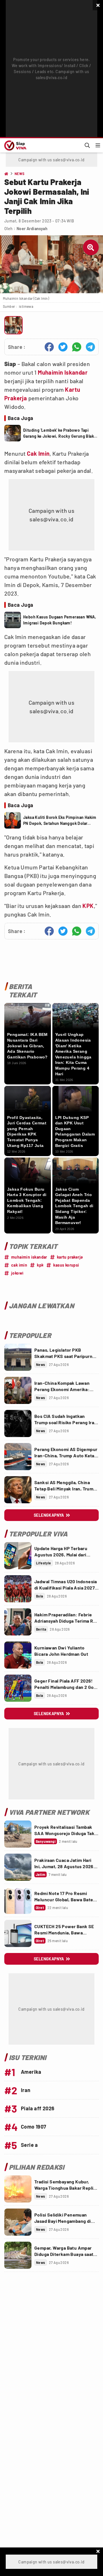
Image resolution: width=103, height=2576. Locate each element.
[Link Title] (18, 1357)
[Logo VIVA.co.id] (14, 145)
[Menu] (98, 145)
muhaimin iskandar (29, 1257)
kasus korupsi (66, 1265)
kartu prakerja (70, 1257)
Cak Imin (38, 453)
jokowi (17, 1273)
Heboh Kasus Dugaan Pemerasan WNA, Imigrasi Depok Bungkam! (60, 620)
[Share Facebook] (49, 347)
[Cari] (87, 145)
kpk (40, 1265)
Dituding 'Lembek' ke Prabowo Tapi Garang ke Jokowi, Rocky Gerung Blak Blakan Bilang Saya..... (59, 433)
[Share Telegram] (90, 347)
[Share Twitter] (63, 347)
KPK (88, 906)
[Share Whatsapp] (77, 347)
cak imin (19, 1265)
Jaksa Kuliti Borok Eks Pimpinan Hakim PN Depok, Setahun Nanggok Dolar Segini (60, 821)
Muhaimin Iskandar (63, 372)
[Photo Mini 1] (13, 325)
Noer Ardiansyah (32, 229)
